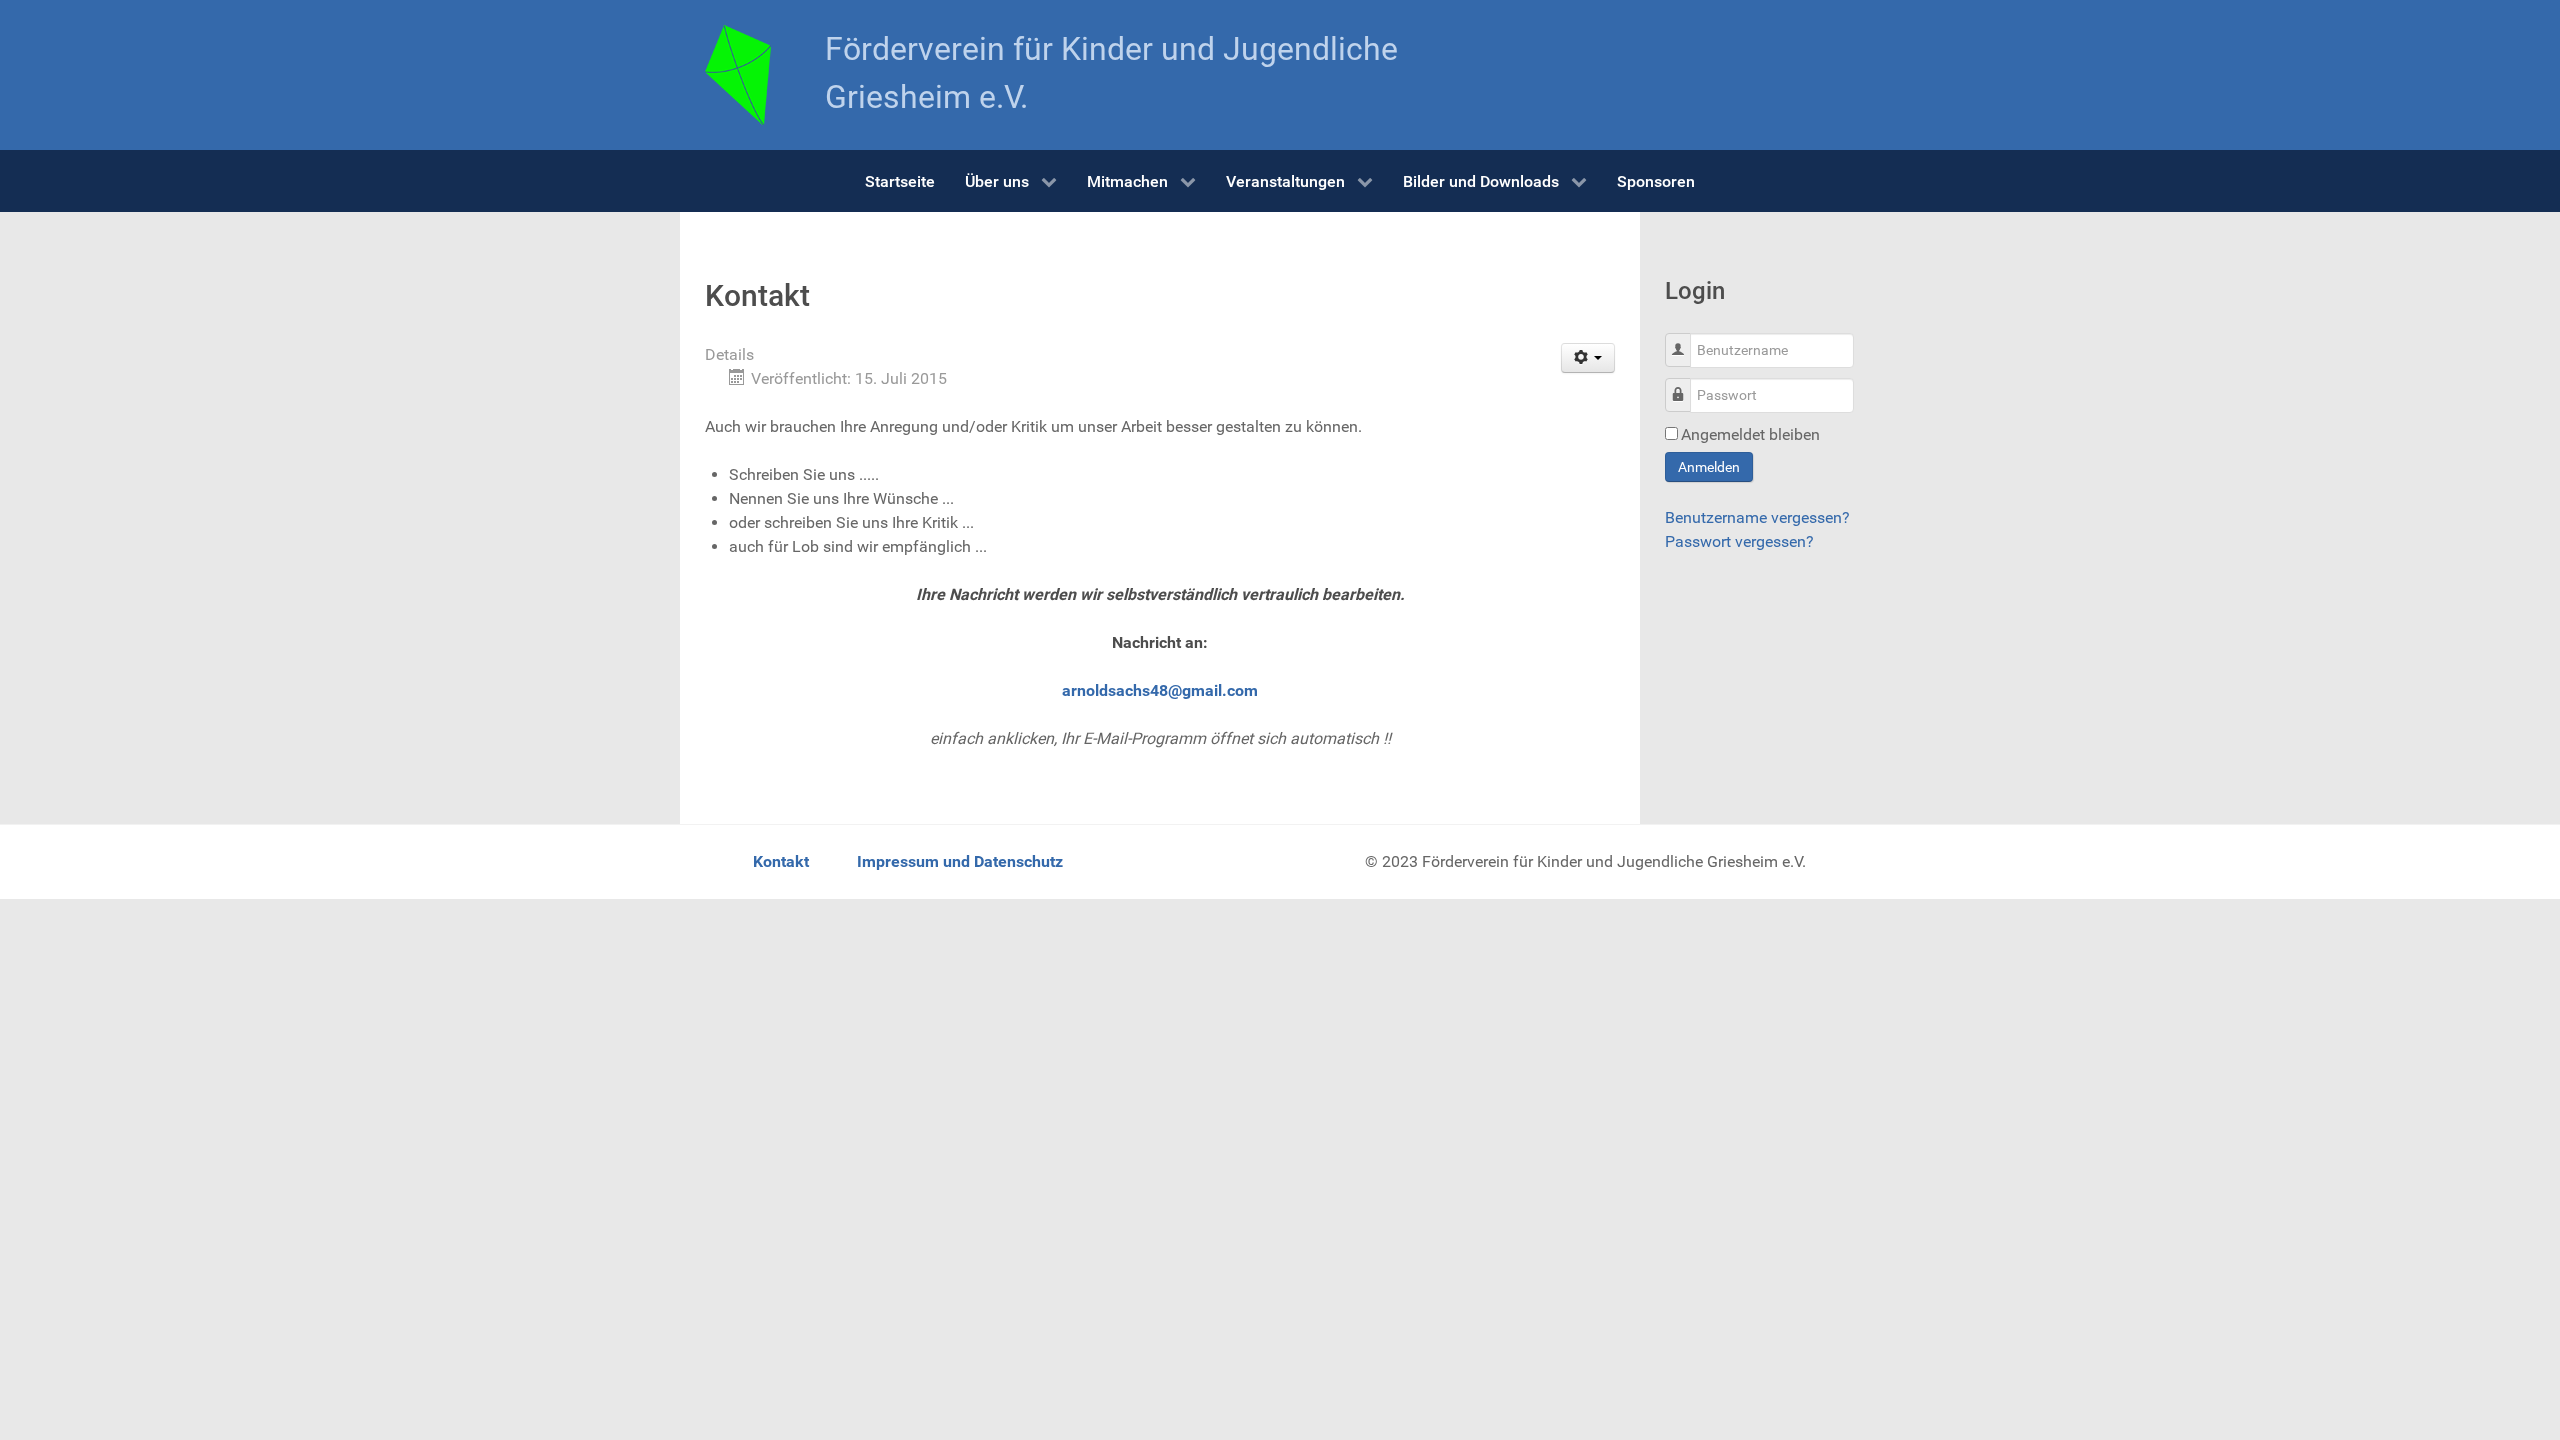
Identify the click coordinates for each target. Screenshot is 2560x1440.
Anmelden (1709, 467)
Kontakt (781, 861)
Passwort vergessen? (1739, 541)
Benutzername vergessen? (1757, 517)
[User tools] (1588, 358)
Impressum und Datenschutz (960, 861)
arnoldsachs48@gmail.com (1160, 690)
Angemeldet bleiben (1750, 434)
